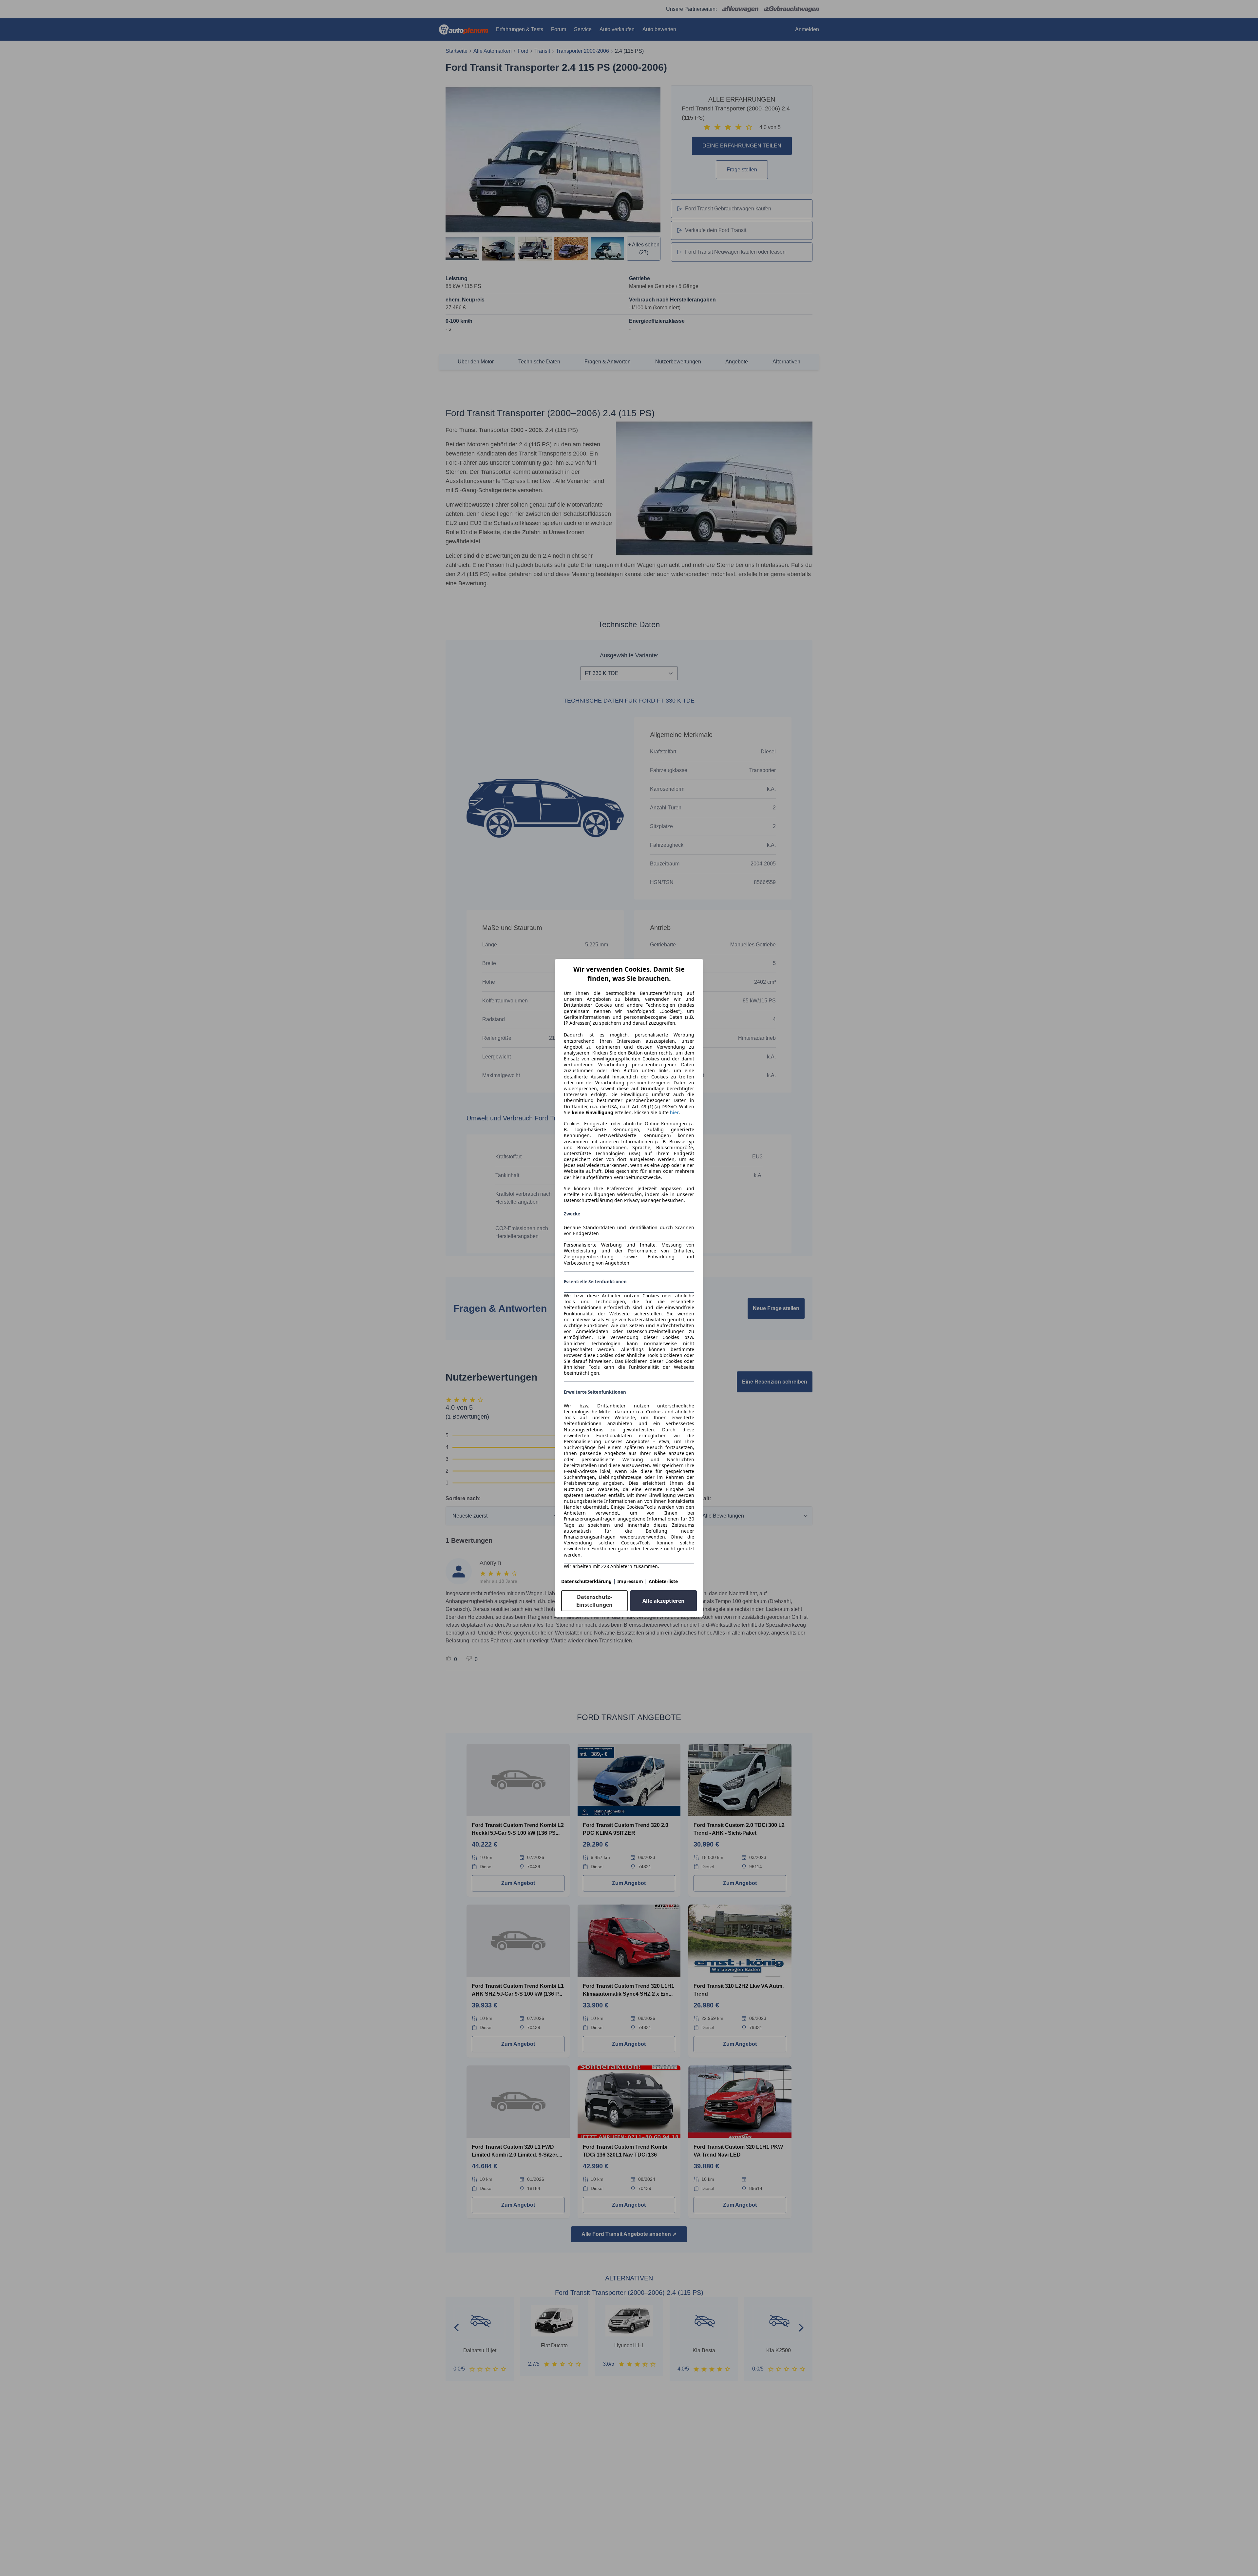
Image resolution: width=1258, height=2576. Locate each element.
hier (674, 1113)
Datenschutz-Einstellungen (594, 1601)
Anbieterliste (663, 1581)
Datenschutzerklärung (586, 1581)
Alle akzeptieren (664, 1601)
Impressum (630, 1581)
